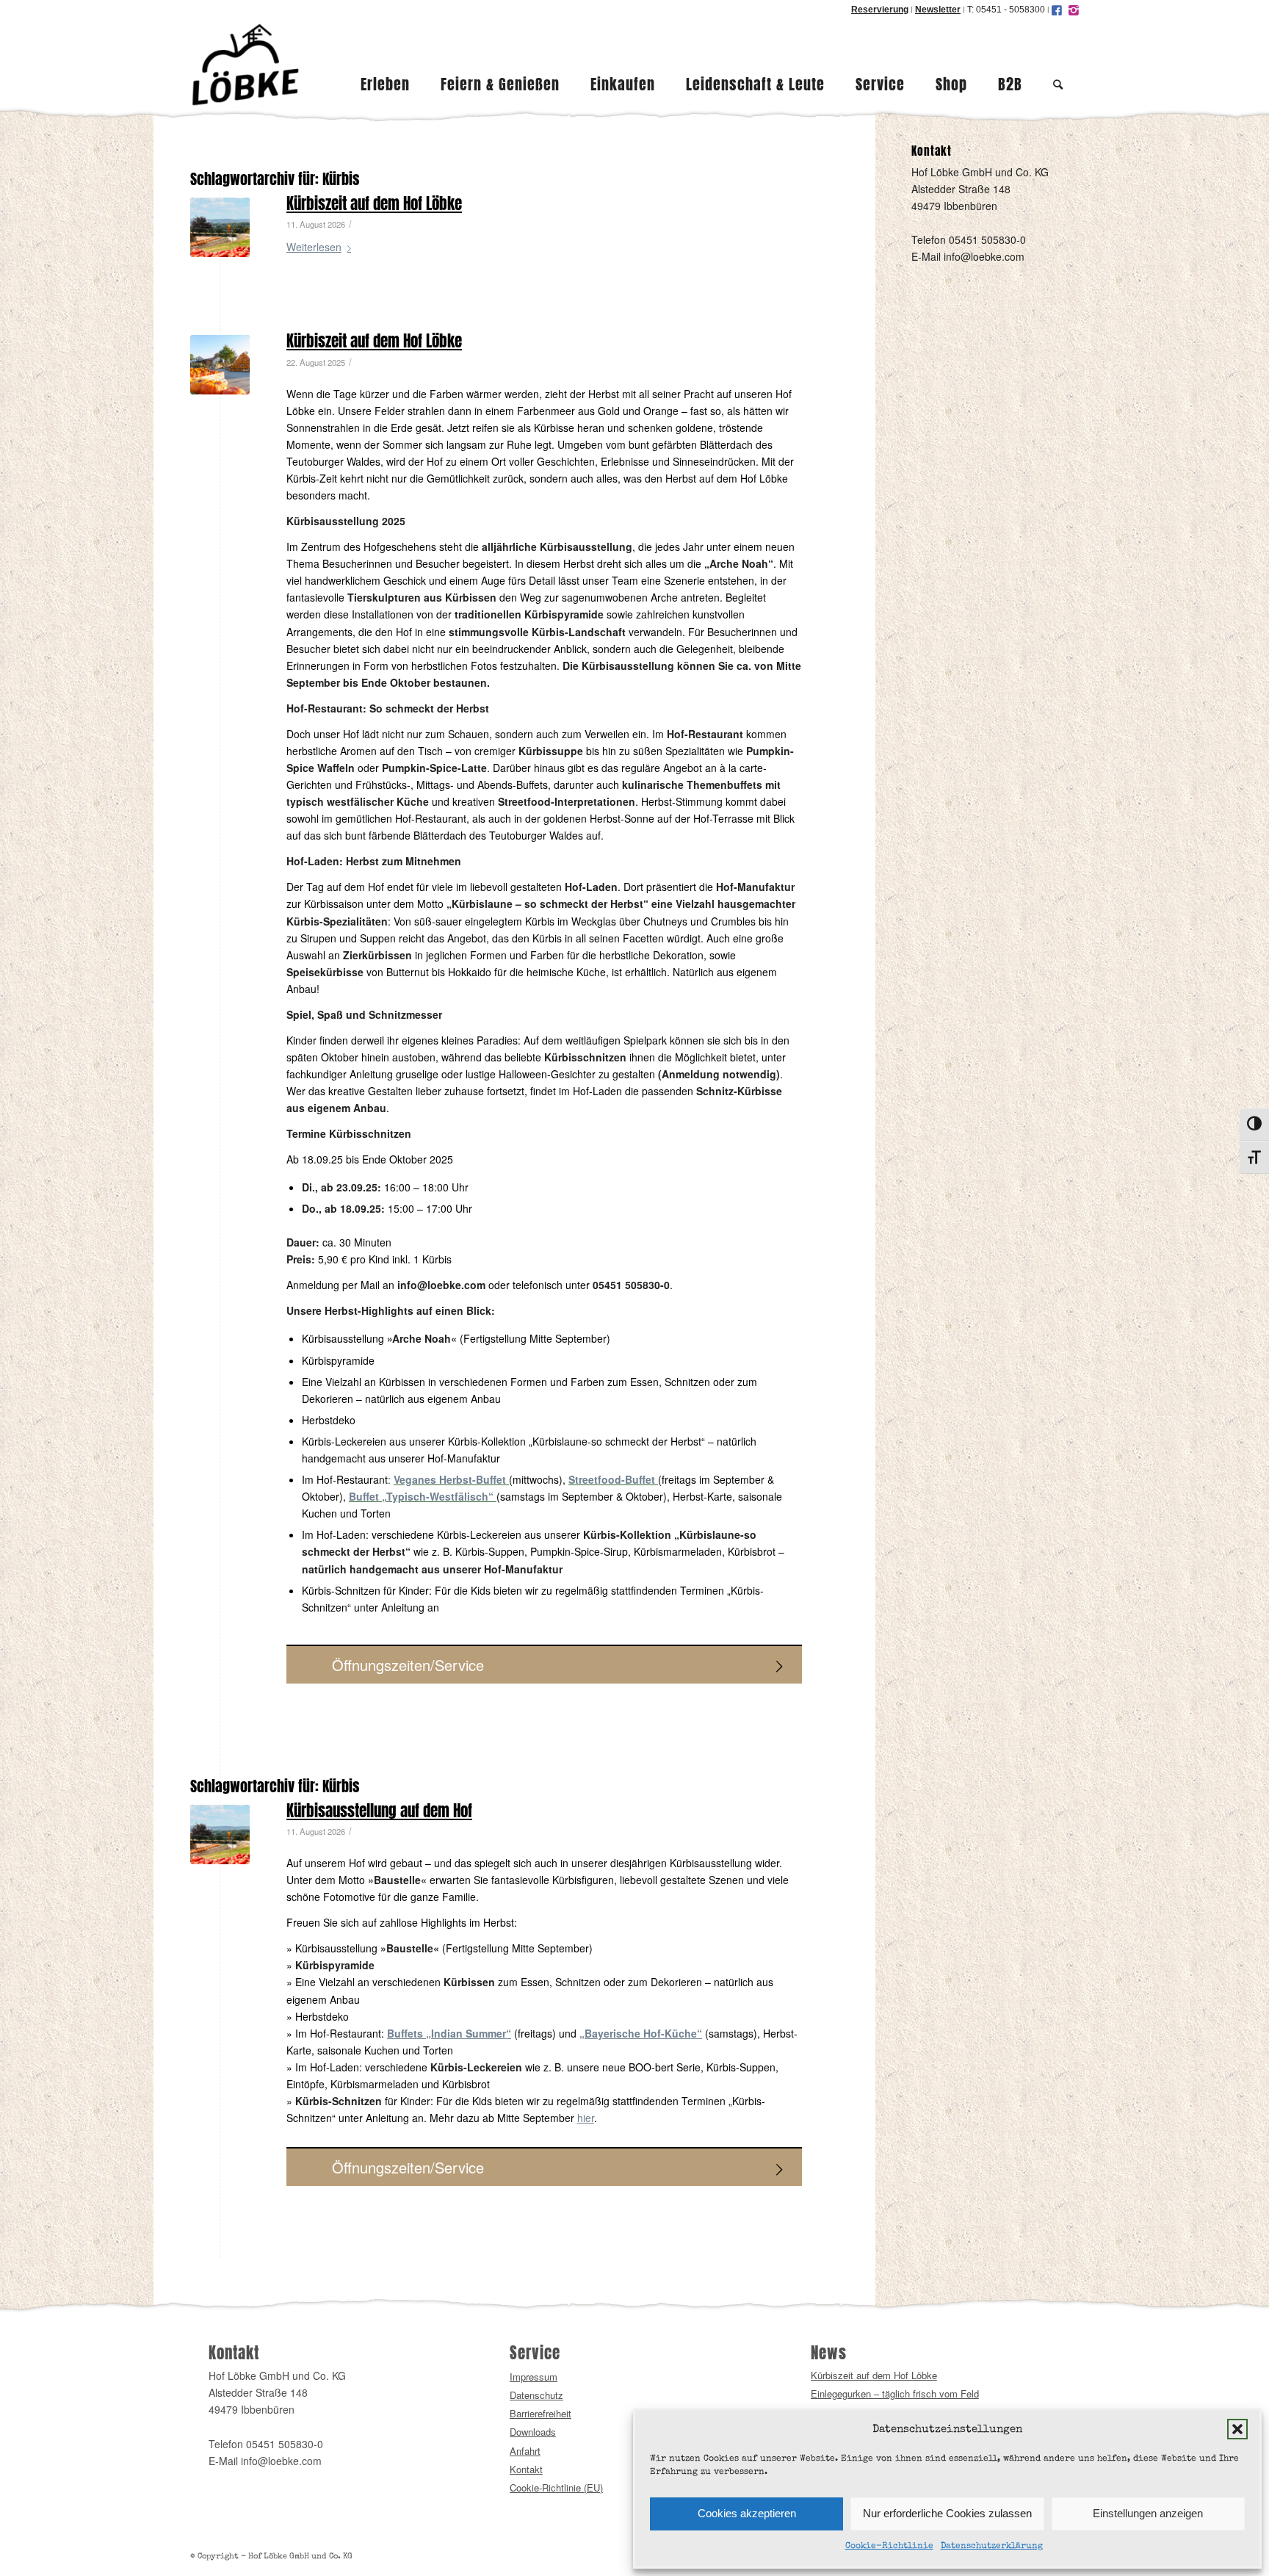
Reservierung (880, 10)
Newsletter (938, 10)
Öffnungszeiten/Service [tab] (408, 1665)
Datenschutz (536, 2395)
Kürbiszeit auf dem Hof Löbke (374, 204)
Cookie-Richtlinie (889, 2547)
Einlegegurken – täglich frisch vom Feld (895, 2393)
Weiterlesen (314, 247)
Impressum (534, 2377)
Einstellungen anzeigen (1148, 2513)
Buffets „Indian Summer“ (449, 2033)
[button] (1237, 2429)
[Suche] (1058, 65)
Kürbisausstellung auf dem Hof (379, 1811)
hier (586, 2118)
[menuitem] (385, 65)
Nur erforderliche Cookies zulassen (947, 2513)
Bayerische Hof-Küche (641, 2033)
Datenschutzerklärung (992, 2547)
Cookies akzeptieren (747, 2513)
